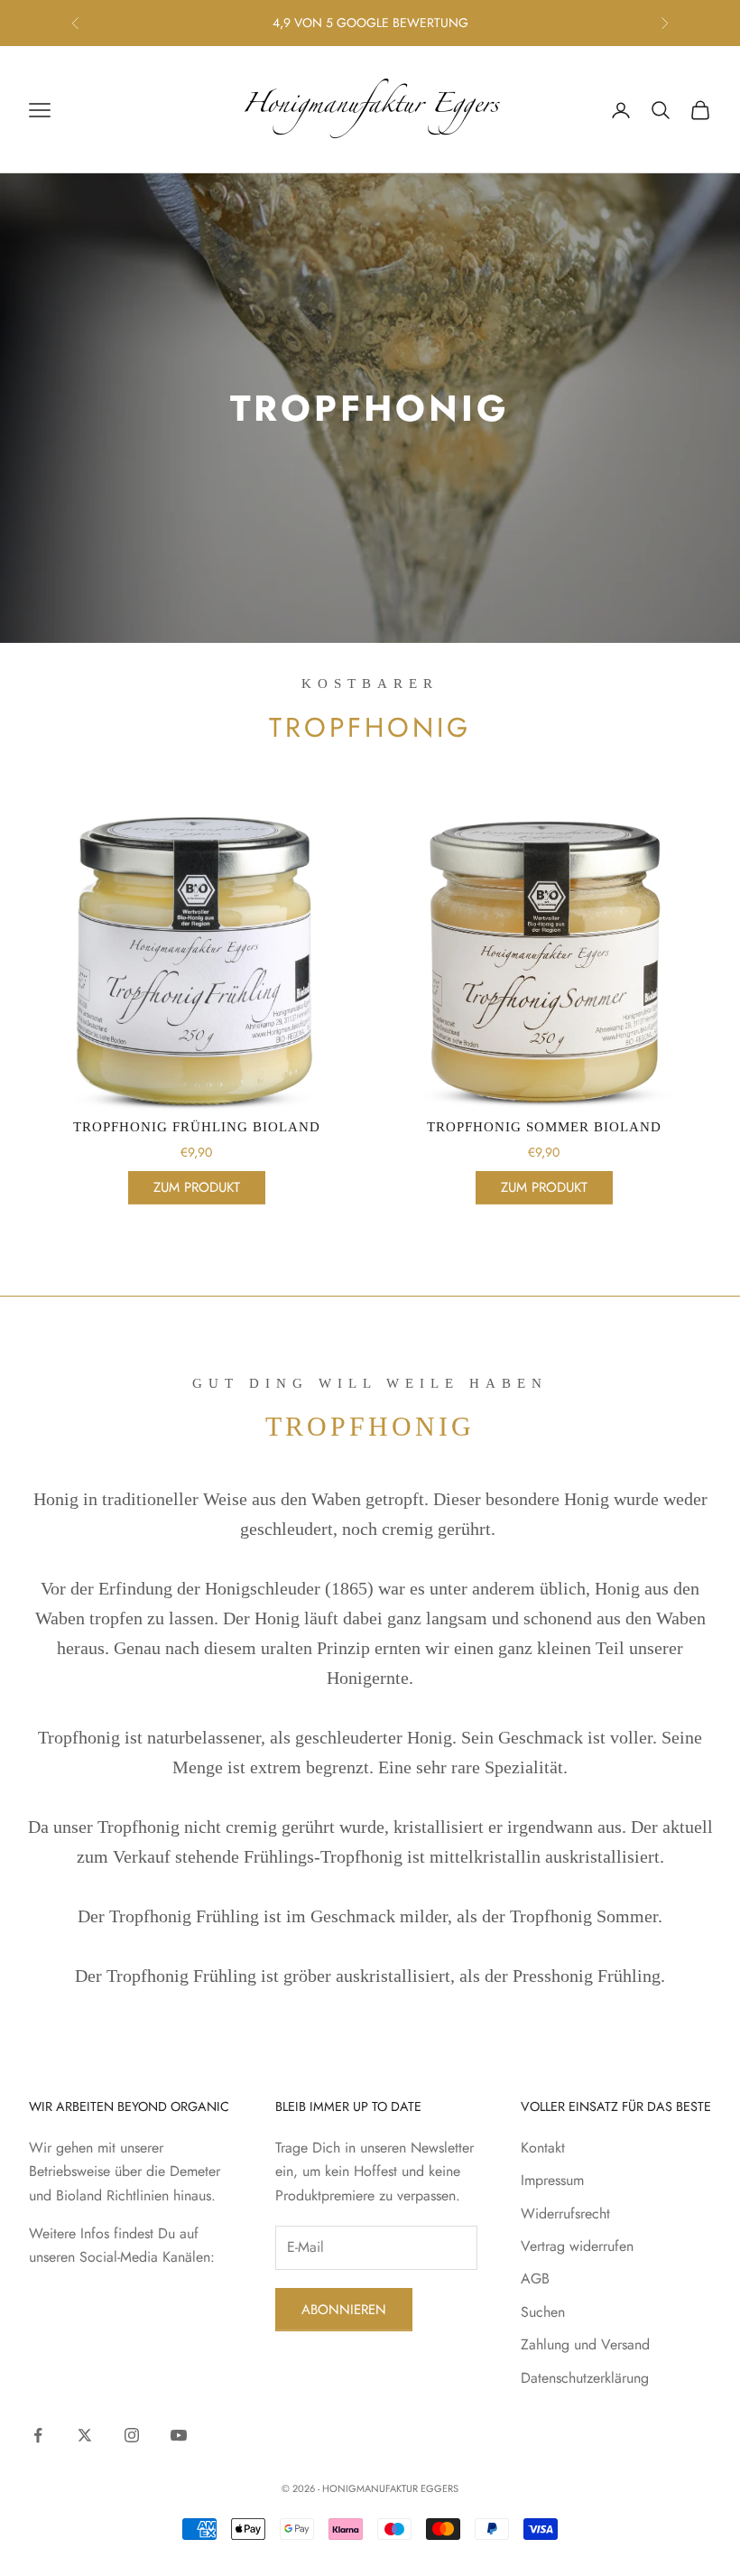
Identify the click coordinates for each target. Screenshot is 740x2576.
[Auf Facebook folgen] (38, 2435)
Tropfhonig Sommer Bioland (544, 1127)
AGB (535, 2278)
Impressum (552, 2180)
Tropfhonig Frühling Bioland (197, 1127)
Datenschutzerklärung (585, 2378)
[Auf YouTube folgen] (179, 2435)
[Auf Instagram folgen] (132, 2435)
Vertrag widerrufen (577, 2246)
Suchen (543, 2312)
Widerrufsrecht (565, 2213)
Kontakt (543, 2148)
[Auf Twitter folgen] (85, 2435)
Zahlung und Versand (585, 2344)
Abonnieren (344, 2310)
